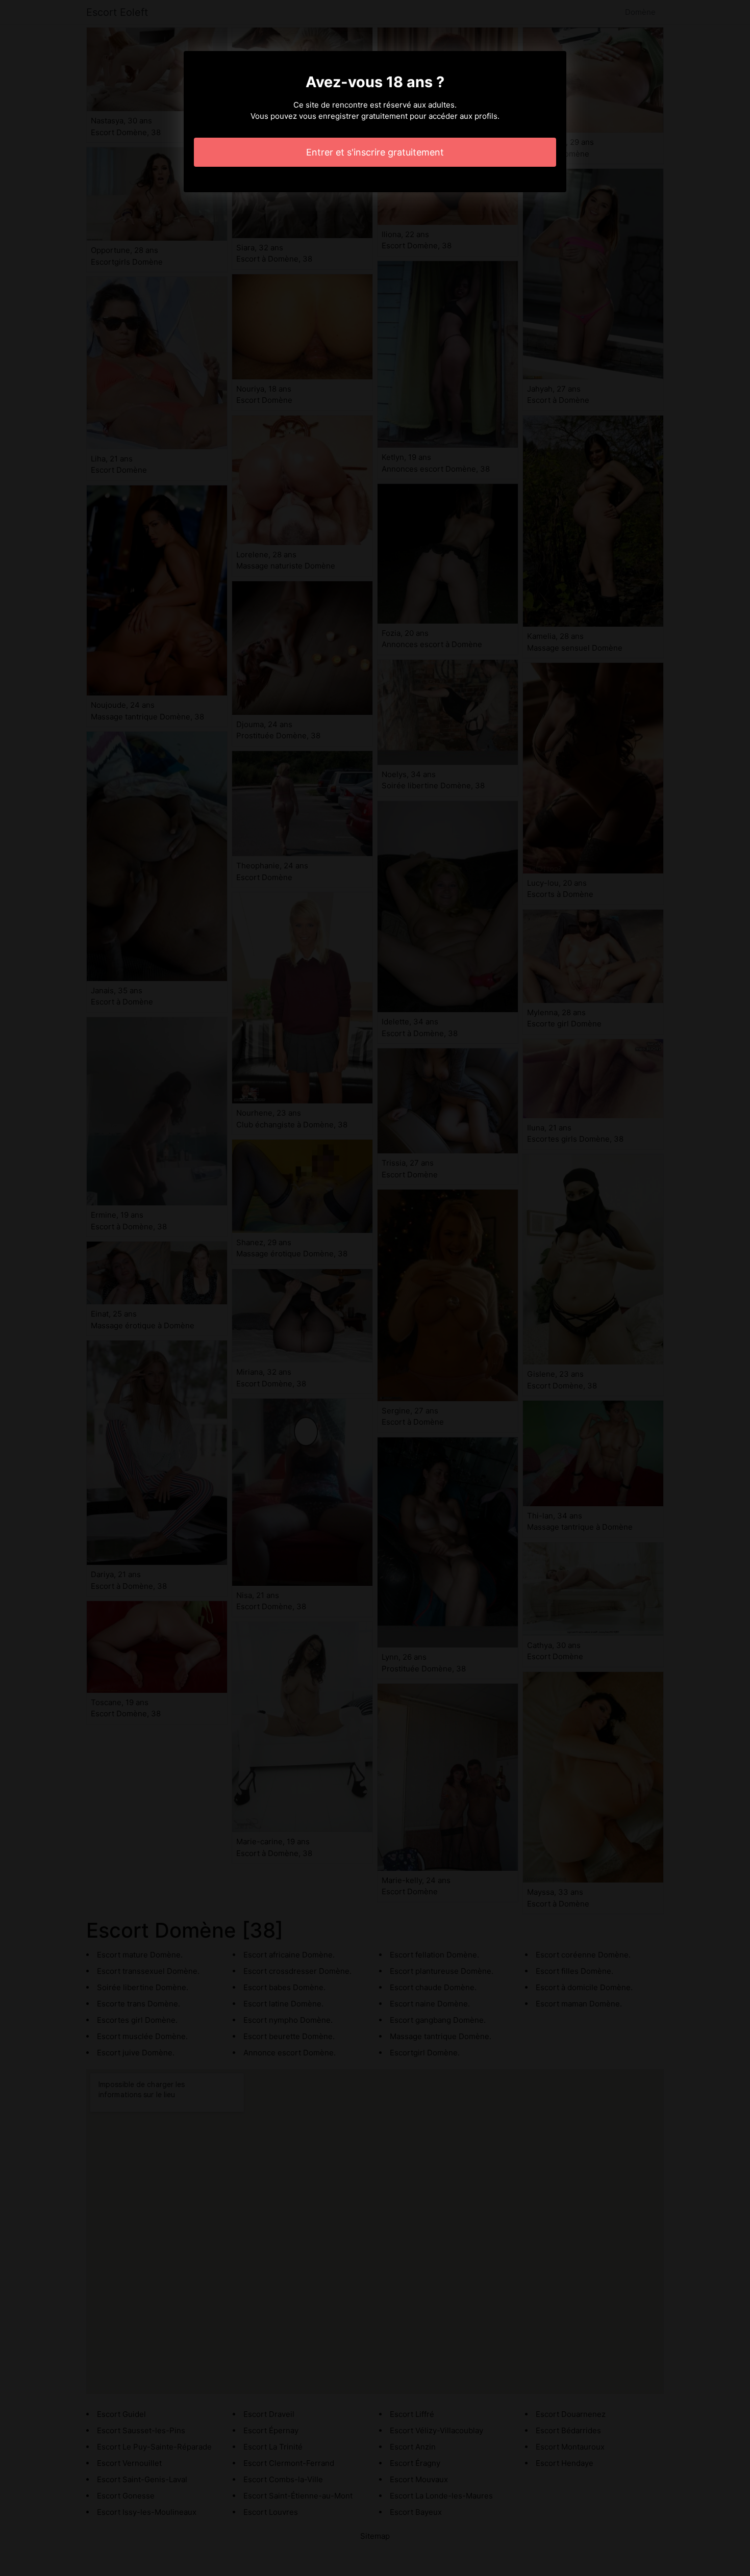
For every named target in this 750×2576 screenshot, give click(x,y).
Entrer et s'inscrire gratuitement (375, 152)
